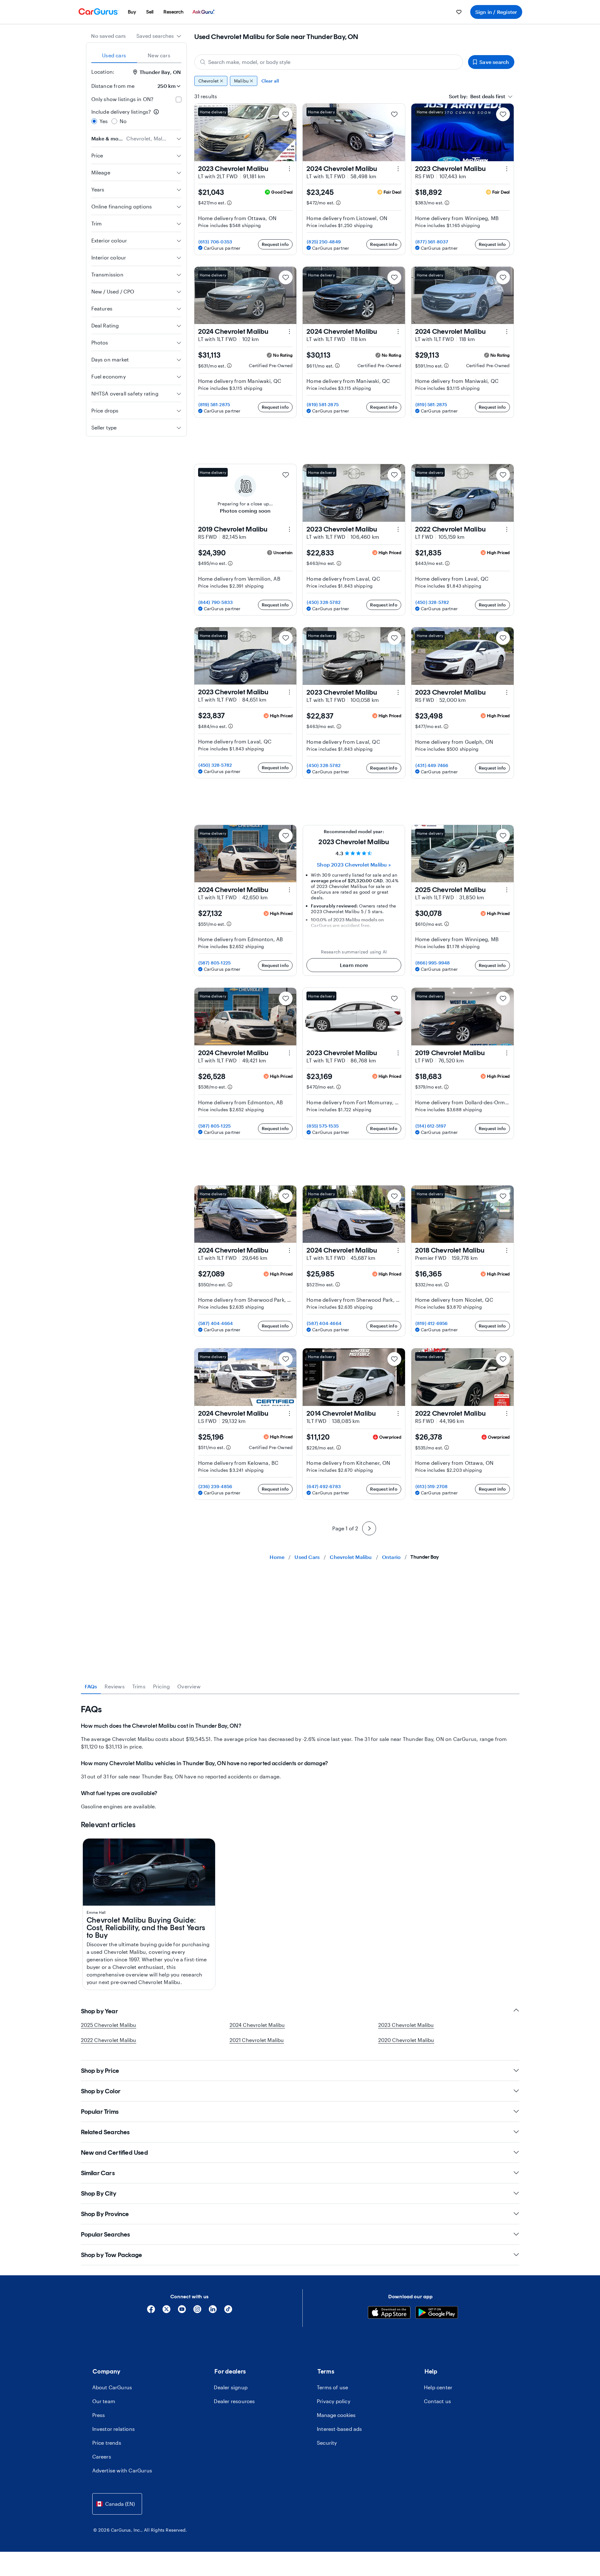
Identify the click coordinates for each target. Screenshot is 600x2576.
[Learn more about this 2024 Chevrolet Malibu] (398, 169)
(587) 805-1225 (215, 963)
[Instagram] (197, 2311)
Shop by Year (100, 2011)
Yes (104, 121)
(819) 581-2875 (214, 404)
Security (327, 2443)
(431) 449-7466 (432, 765)
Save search (494, 62)
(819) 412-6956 (432, 1323)
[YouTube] (182, 2311)
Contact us (437, 2401)
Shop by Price (100, 2071)
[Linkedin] (213, 2311)
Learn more (354, 965)
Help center (438, 2387)
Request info (275, 244)
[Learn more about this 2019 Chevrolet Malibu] (289, 529)
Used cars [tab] (114, 55)
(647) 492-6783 (324, 1486)
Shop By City (99, 2193)
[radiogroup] (136, 117)
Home (277, 1557)
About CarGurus (112, 2387)
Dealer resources (234, 2401)
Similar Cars (98, 2173)
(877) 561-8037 (432, 242)
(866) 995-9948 (433, 963)
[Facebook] (151, 2311)
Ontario (391, 1557)
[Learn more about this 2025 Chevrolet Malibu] (507, 890)
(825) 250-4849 (324, 242)
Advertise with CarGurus (122, 2470)
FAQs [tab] (91, 1686)
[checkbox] (179, 100)
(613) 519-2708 (432, 1486)
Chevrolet (209, 81)
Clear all (270, 81)
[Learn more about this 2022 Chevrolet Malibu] (507, 529)
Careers (102, 2457)
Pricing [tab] (161, 1686)
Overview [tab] (189, 1686)
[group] (354, 81)
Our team (104, 2401)
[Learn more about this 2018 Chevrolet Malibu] (507, 1250)
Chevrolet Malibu (351, 1557)
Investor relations (114, 2429)
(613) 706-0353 (215, 242)
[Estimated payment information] (229, 203)
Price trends (107, 2443)
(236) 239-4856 (215, 1486)
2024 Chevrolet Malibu (257, 2025)
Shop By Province (105, 2214)
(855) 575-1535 (323, 1126)
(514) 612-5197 (431, 1126)
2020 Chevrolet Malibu (406, 2040)
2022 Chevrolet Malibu (109, 2040)
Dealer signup (231, 2387)
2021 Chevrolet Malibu (257, 2040)
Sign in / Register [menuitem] (496, 12)
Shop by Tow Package (112, 2255)
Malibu (241, 81)
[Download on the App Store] (389, 2313)
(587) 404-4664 (216, 1323)
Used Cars (307, 1557)
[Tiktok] (228, 2311)
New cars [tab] (159, 55)
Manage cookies (336, 2415)
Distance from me (113, 86)
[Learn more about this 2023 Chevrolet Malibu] (289, 169)
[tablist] (136, 55)
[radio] (94, 121)
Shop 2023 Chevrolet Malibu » (354, 864)
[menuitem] (132, 12)
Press (99, 2415)
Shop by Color (101, 2091)
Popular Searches (106, 2234)
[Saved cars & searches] (459, 12)
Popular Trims (100, 2112)
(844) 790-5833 (216, 602)
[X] (166, 2311)
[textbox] (477, 96)
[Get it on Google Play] (437, 2313)
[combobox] (159, 36)
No (123, 121)
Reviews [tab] (114, 1686)
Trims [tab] (139, 1686)
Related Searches (105, 2132)
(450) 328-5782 (324, 602)
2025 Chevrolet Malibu (109, 2025)
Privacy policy (334, 2401)
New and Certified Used (114, 2152)
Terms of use (332, 2387)
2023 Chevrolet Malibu (406, 2025)
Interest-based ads (340, 2429)
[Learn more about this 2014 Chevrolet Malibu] (398, 1413)
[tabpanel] (300, 1757)
